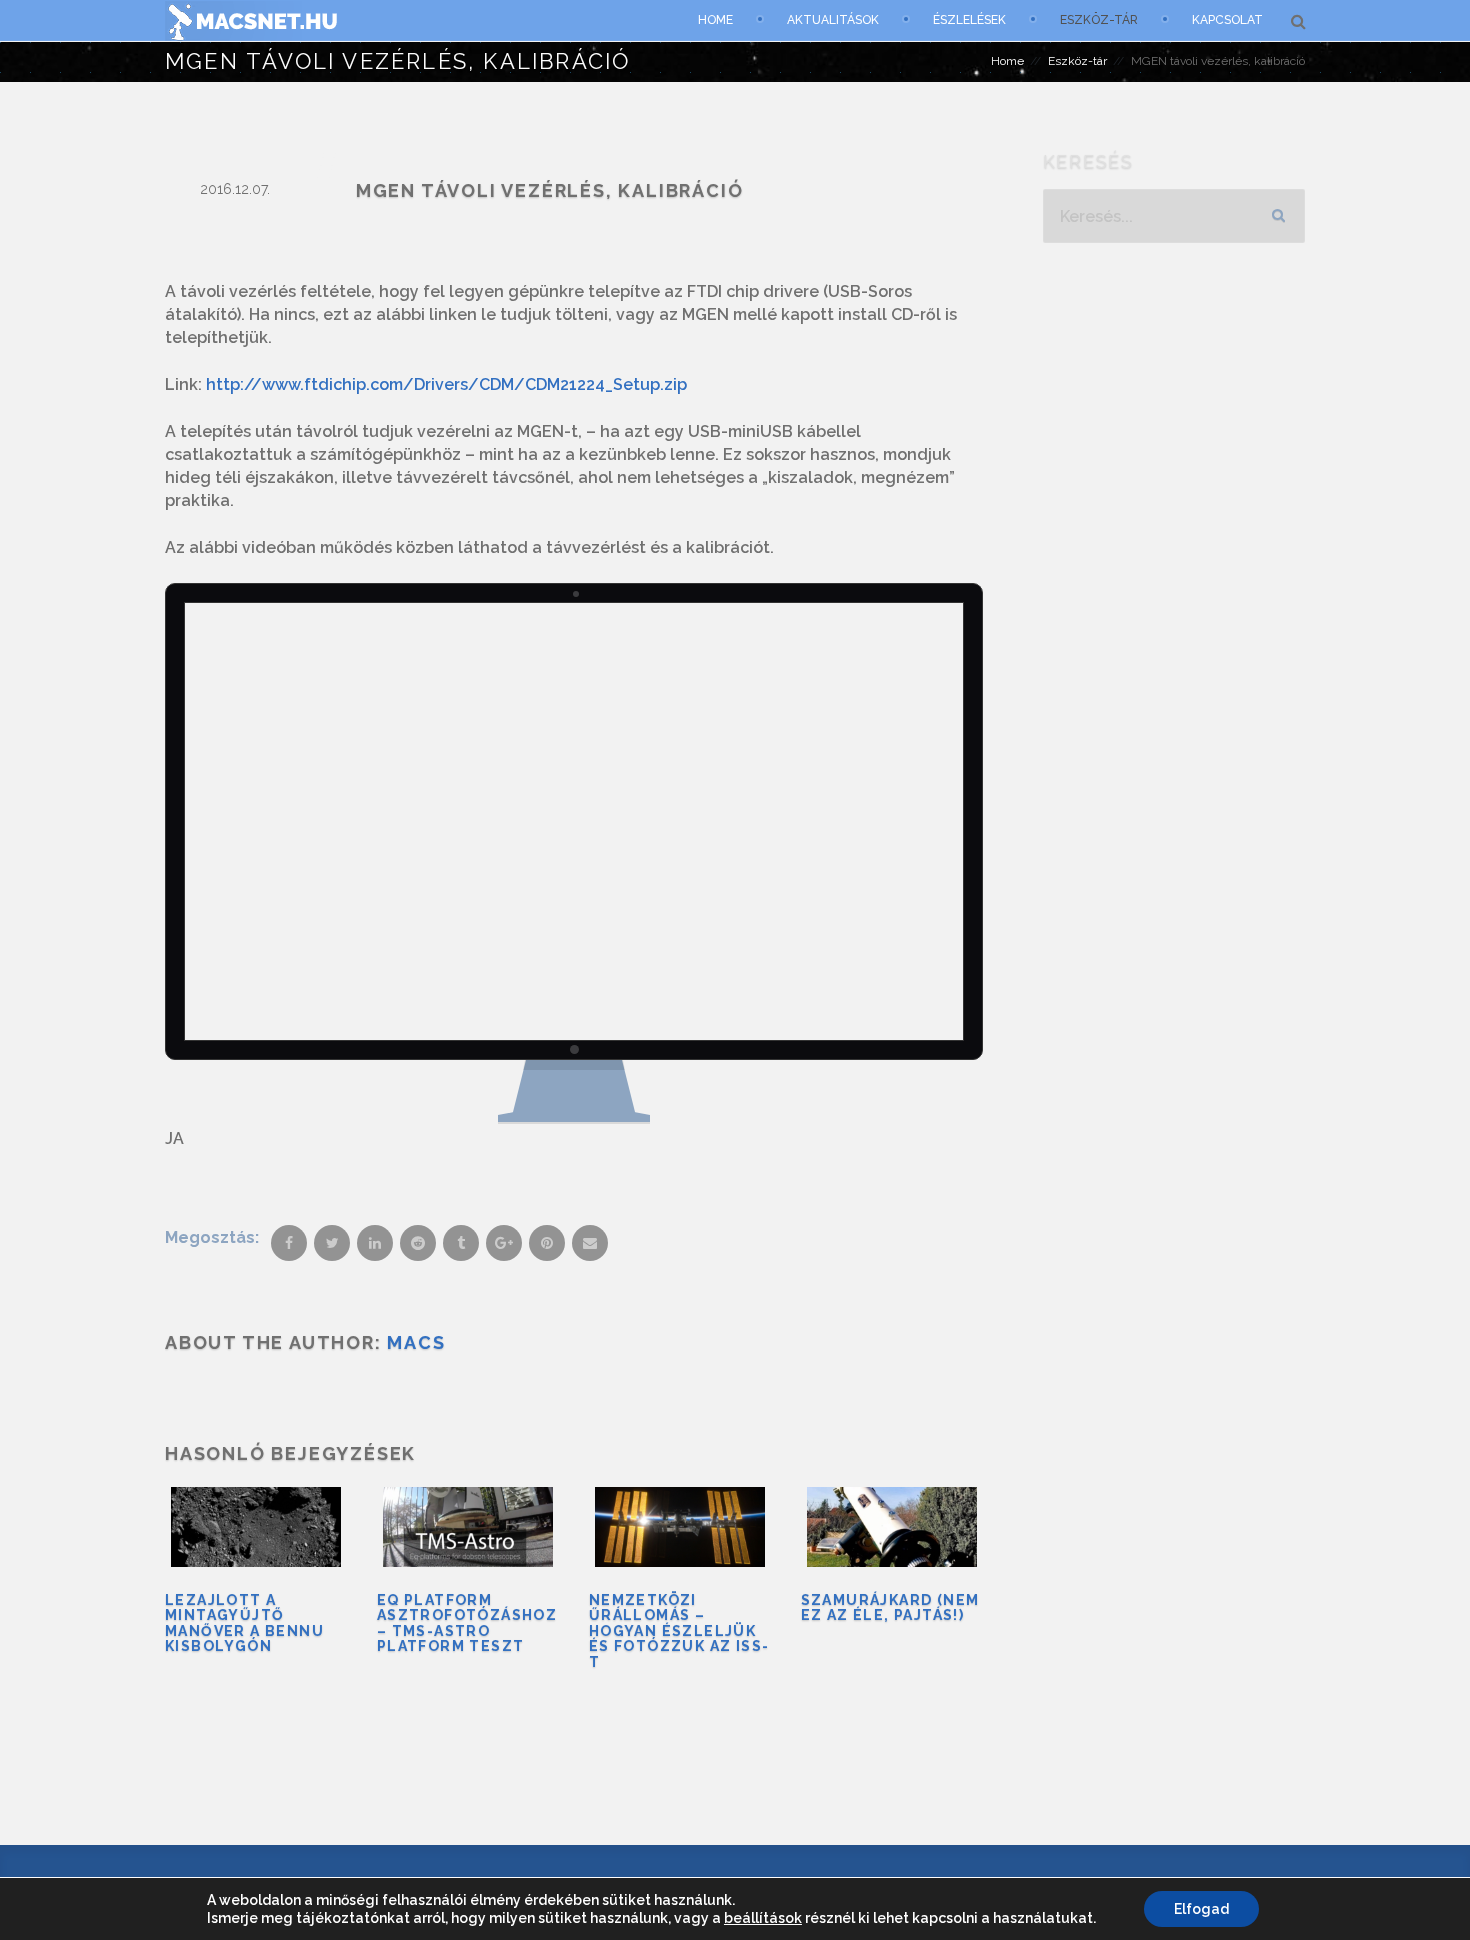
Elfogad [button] (1201, 1909)
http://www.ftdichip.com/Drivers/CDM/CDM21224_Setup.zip (446, 384)
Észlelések (969, 20)
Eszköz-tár (1099, 20)
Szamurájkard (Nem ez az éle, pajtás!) (890, 1607)
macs (416, 1342)
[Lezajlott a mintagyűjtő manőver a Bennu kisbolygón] (256, 1527)
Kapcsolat (1227, 20)
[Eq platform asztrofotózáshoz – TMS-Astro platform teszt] (468, 1527)
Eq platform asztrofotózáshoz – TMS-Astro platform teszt (467, 1623)
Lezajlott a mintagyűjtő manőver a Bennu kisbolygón (244, 1623)
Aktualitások (833, 20)
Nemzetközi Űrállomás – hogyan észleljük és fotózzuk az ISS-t (679, 1631)
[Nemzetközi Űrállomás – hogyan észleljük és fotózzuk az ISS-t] (680, 1527)
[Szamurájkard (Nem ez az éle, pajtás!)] (892, 1527)
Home (715, 20)
